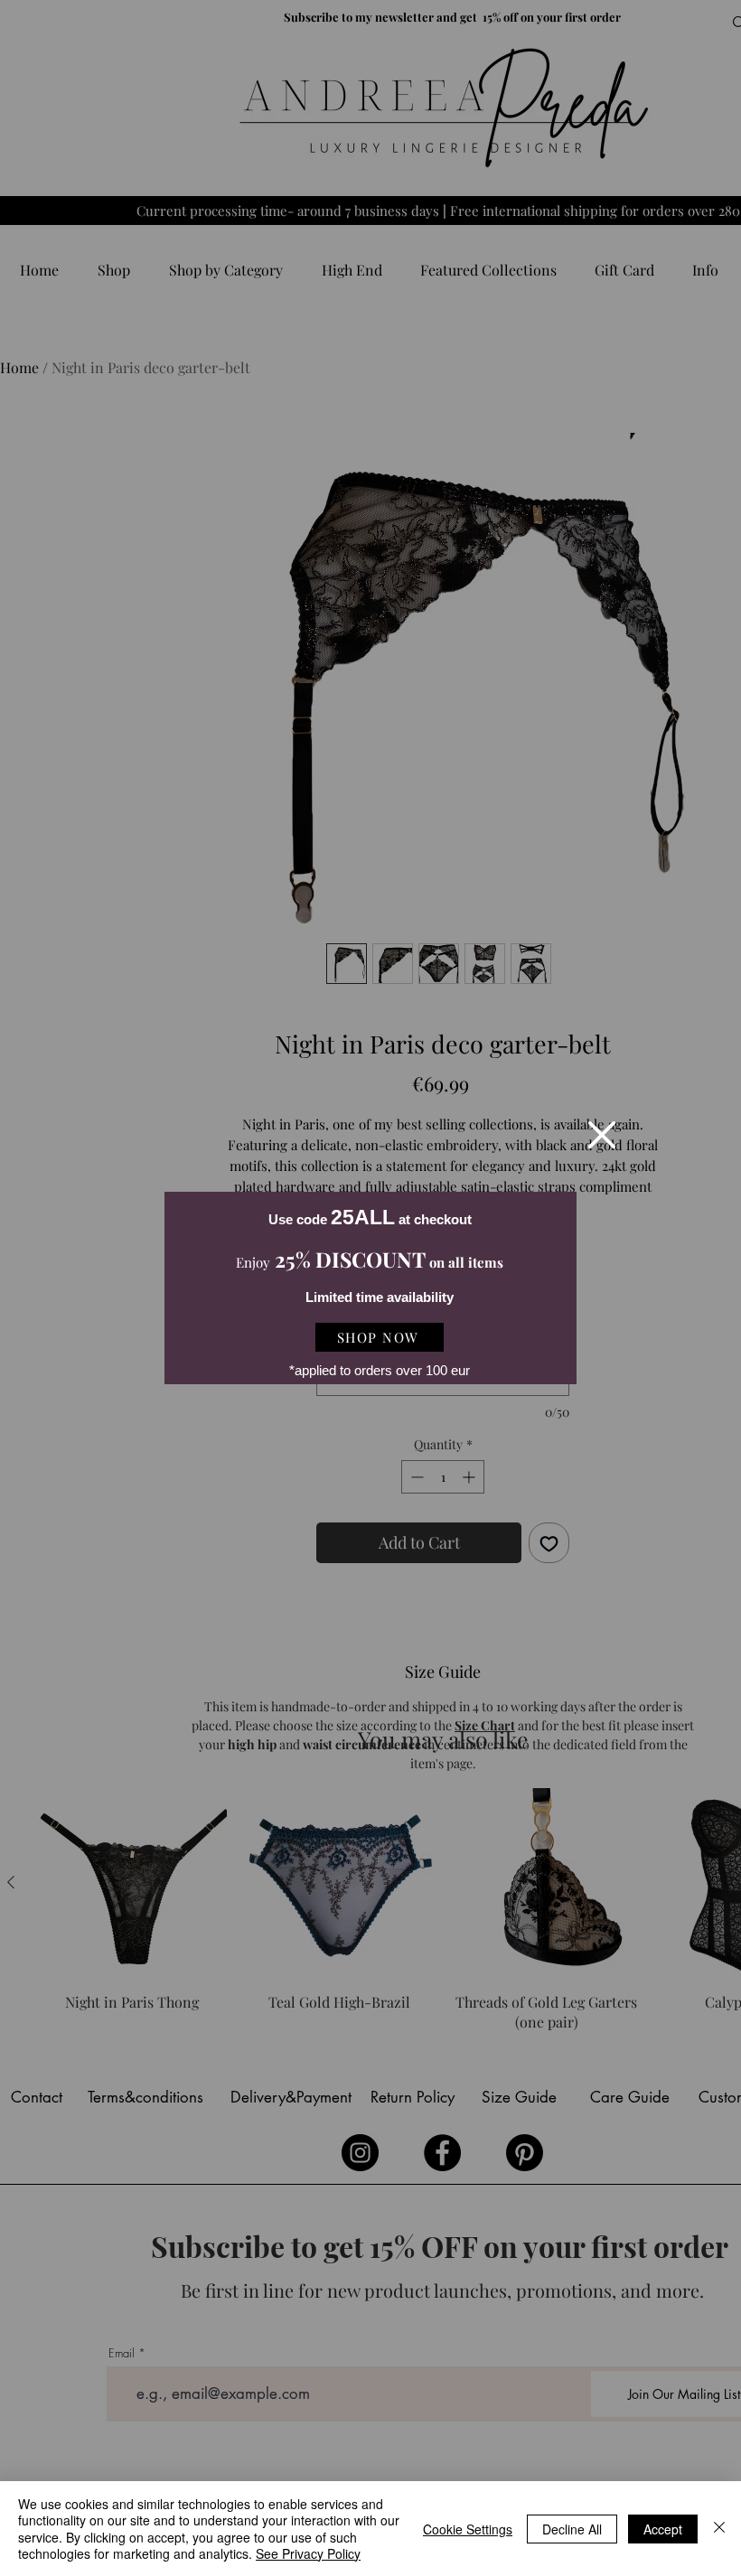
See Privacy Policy (308, 2553)
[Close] (719, 2529)
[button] (602, 1135)
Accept (663, 2529)
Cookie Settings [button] (468, 2529)
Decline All (572, 2529)
